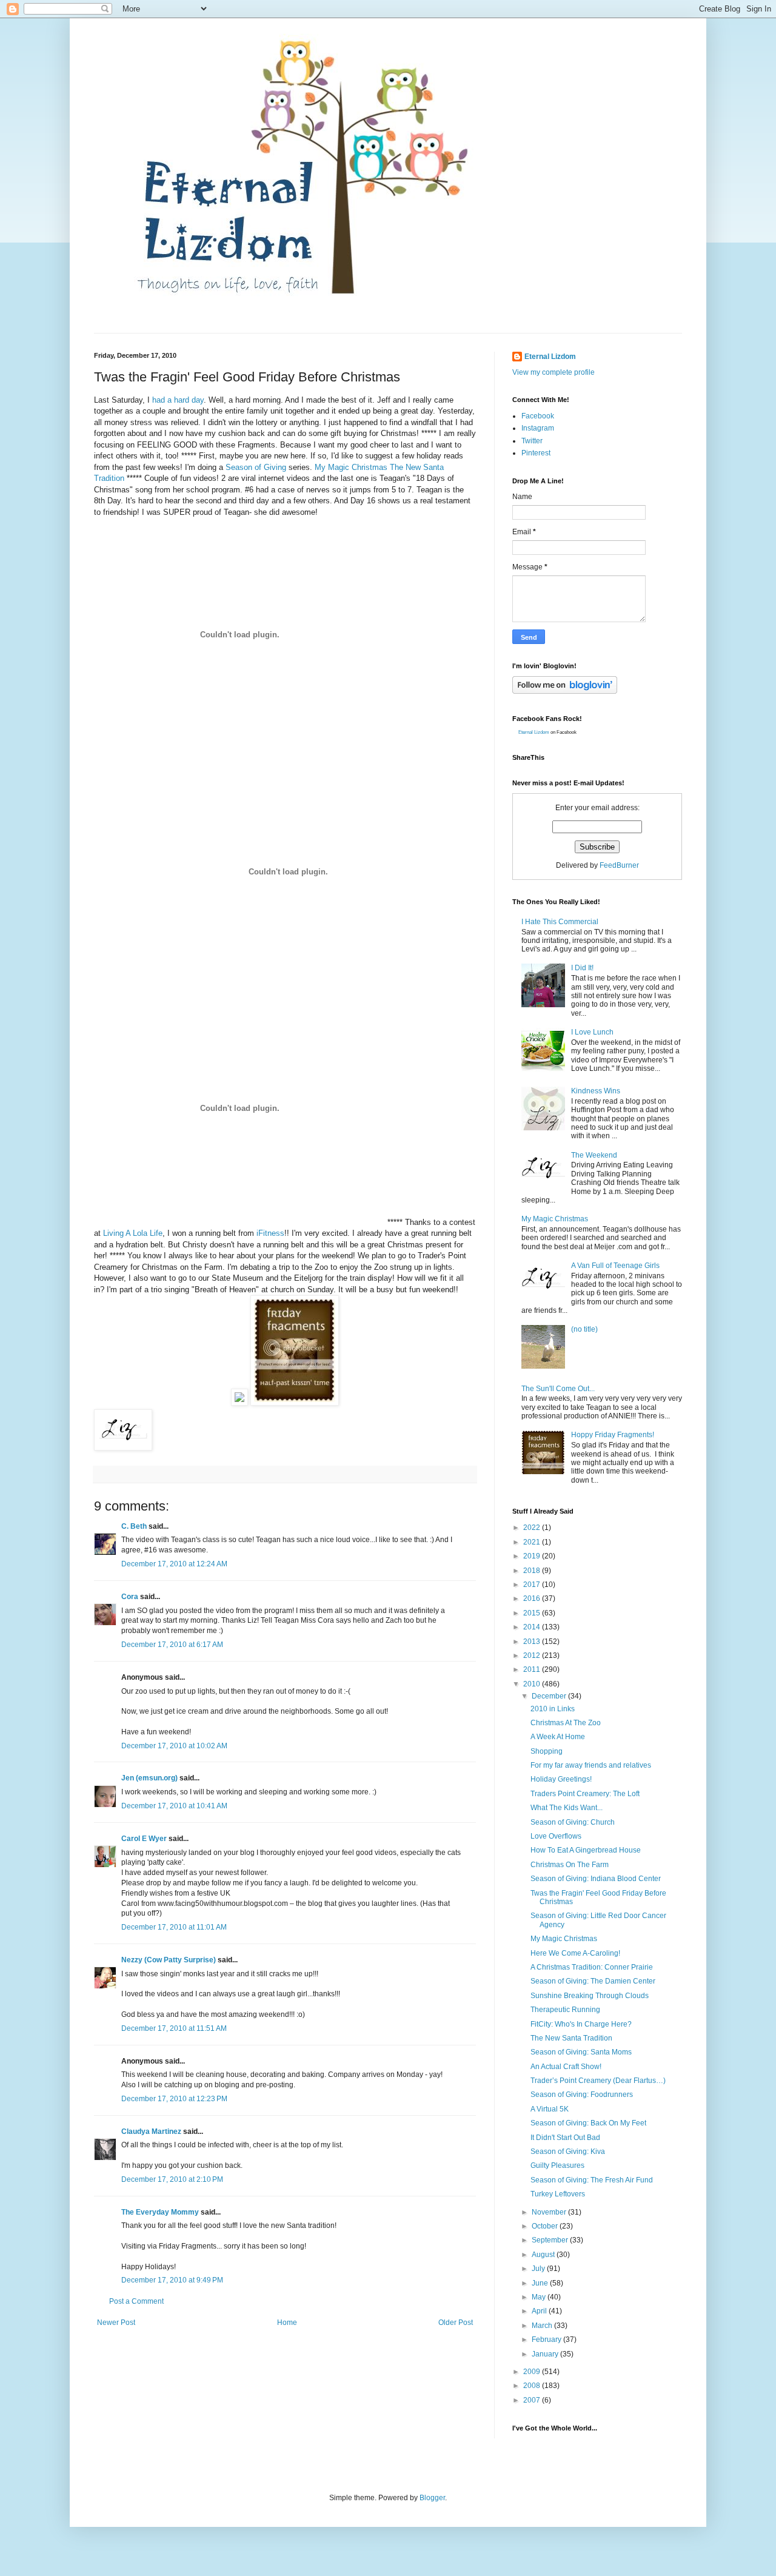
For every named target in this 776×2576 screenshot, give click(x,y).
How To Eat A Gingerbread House (586, 1850)
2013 (533, 1642)
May (540, 2297)
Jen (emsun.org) (149, 1778)
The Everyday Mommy (160, 2212)
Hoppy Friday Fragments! (613, 1435)
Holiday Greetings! (561, 1779)
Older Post (456, 2323)
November (550, 2212)
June (541, 2283)
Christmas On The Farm (570, 1865)
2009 (533, 2372)
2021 (533, 1542)
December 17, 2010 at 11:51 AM (174, 2028)
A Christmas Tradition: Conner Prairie (592, 1967)
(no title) (584, 1329)
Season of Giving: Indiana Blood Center (596, 1879)
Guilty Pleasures (557, 2165)
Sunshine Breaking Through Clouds (590, 1996)
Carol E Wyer (144, 1839)
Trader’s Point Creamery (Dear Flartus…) (598, 2081)
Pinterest (536, 453)
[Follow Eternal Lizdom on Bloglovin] (565, 691)
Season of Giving (256, 467)
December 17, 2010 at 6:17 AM (172, 1645)
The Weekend (594, 1155)
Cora (130, 1597)
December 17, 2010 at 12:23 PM (174, 2099)
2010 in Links (553, 1709)
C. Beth (134, 1526)
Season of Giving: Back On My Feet (588, 2123)
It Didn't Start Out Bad (565, 2138)
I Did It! (582, 968)
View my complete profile (554, 372)
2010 (533, 1684)
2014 (533, 1627)
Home (287, 2323)
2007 (533, 2400)
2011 (533, 1669)
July (539, 2269)
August (544, 2255)
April (540, 2311)
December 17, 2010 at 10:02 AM (174, 1746)
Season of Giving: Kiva (568, 2152)
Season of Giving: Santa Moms (581, 2052)
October (546, 2226)
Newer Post (116, 2323)
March (543, 2326)
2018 (533, 1571)
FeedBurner (619, 865)
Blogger (432, 2498)
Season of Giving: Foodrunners (582, 2095)
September (551, 2240)
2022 (533, 1528)
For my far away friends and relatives (591, 1765)
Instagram (538, 428)
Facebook (538, 416)
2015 (533, 1613)
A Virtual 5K (550, 2109)
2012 (533, 1655)
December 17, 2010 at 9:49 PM (172, 2280)
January (546, 2354)
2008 (533, 2386)
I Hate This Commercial (560, 922)
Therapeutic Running (565, 2010)
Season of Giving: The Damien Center (593, 1981)
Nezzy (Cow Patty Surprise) (169, 1960)
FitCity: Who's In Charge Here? (581, 2024)
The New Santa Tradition (571, 2038)
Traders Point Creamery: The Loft (585, 1794)
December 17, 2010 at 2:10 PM (172, 2179)
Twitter (532, 441)
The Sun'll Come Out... (558, 1389)
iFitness (270, 1233)
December (550, 1696)
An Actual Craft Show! (566, 2067)
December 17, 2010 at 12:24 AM (174, 1564)
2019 (533, 1556)
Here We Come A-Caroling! (575, 1953)
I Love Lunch (592, 1032)
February (547, 2340)
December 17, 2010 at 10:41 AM (174, 1806)
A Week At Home (558, 1737)
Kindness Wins (596, 1091)
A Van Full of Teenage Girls (615, 1266)
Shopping (547, 1751)
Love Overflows (556, 1836)
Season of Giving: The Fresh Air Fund (592, 2180)
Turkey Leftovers (558, 2194)
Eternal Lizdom (550, 357)
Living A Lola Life (133, 1233)
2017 (533, 1585)
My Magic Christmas (351, 467)
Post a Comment (136, 2301)
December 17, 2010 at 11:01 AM (174, 1927)
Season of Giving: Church (573, 1822)
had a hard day (177, 400)
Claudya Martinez (151, 2132)
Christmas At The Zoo (566, 1723)
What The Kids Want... (567, 1808)
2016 (533, 1598)
